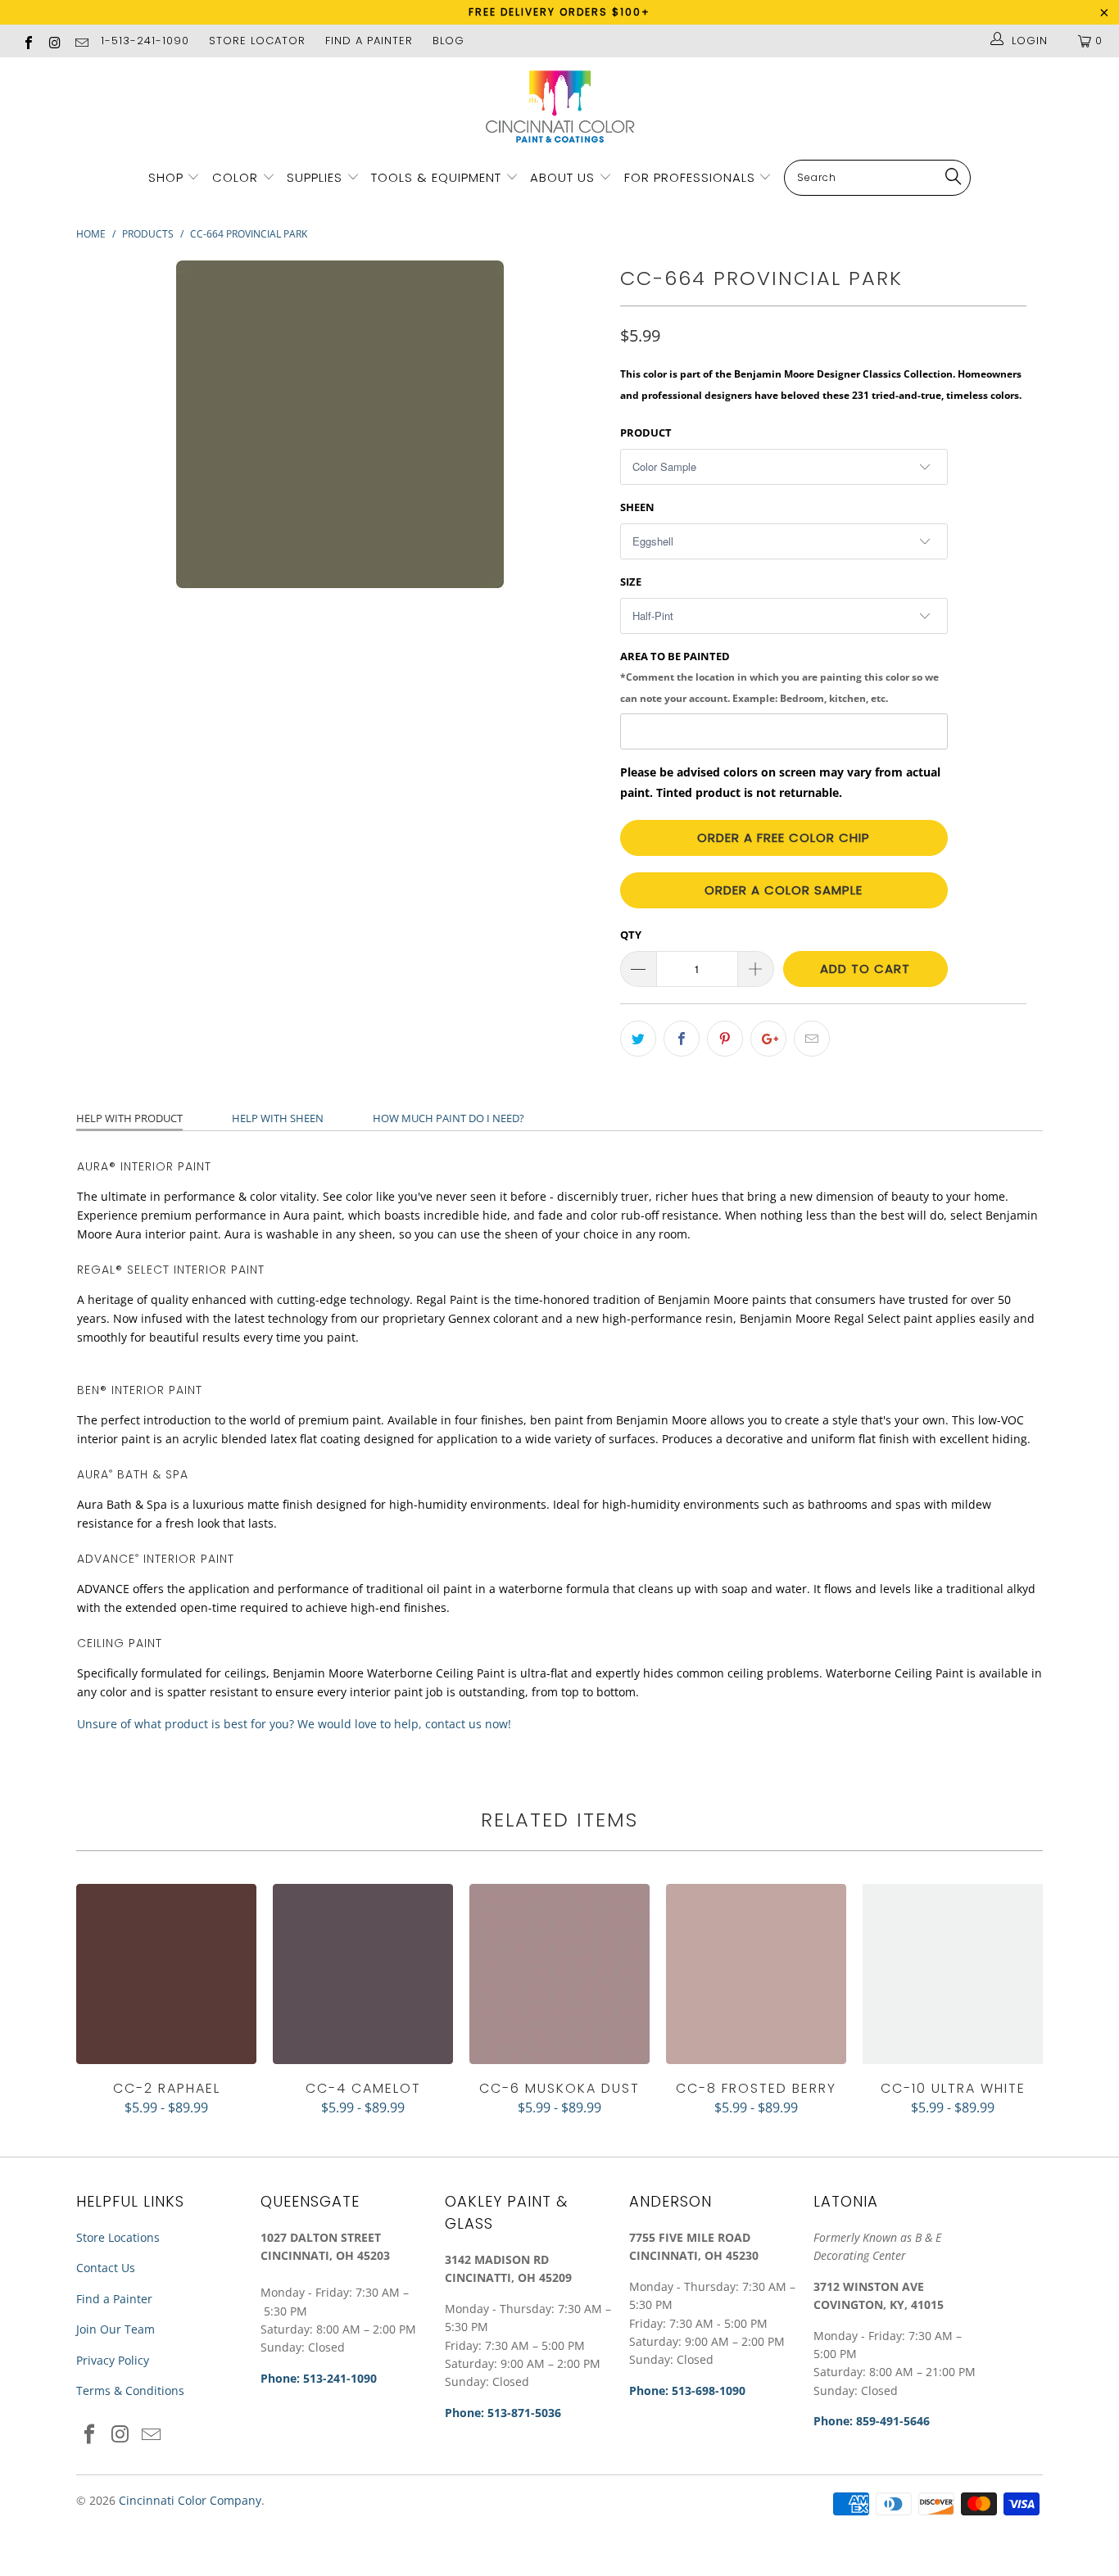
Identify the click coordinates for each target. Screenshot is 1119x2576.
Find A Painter (369, 41)
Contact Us (106, 2268)
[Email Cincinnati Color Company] (81, 41)
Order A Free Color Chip (784, 838)
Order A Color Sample (784, 890)
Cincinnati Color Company (190, 2500)
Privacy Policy (113, 2360)
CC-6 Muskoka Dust (559, 1974)
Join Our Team (116, 2329)
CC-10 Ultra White (953, 1974)
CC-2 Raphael (166, 1974)
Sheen (637, 507)
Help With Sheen (278, 1118)
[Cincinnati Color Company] (559, 107)
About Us (564, 177)
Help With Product (129, 1118)
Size (631, 582)
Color (235, 177)
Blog (449, 41)
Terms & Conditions (130, 2390)
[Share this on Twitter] (638, 1039)
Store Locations (118, 2237)
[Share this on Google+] (768, 1039)
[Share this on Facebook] (682, 1039)
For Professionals (692, 177)
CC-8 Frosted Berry (756, 1974)
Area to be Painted (779, 677)
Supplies (315, 177)
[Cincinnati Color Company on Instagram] (54, 41)
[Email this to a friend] (812, 1039)
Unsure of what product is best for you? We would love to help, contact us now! (294, 1724)
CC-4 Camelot (363, 1974)
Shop (166, 177)
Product (646, 432)
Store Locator (257, 41)
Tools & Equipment (436, 177)
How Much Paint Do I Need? (449, 1118)
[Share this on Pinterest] (725, 1039)
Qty (631, 935)
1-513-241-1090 (145, 41)
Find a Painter (114, 2299)
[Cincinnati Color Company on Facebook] (28, 41)
